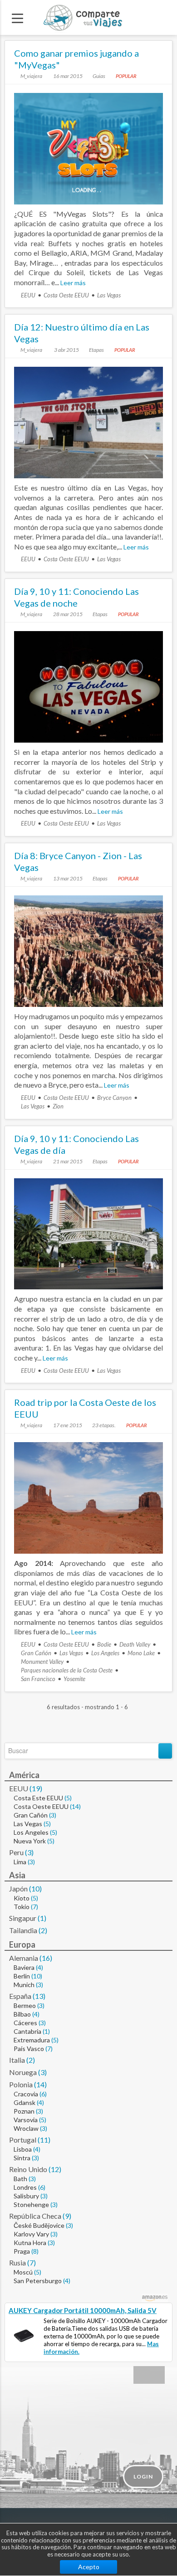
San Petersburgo (38, 2281)
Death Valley (135, 1644)
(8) (35, 2251)
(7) (34, 1907)
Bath (20, 2179)
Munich (24, 1985)
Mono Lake (141, 1653)
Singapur (23, 1918)
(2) (43, 1930)
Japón (18, 1888)
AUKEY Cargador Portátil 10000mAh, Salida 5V (83, 2310)
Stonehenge (31, 2204)
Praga (22, 2251)
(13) (39, 1996)
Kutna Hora (30, 2243)
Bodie (104, 1644)
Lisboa (23, 2149)
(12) (55, 2169)
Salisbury (26, 2196)
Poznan (24, 2111)
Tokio (22, 1907)
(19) (36, 1788)
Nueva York (30, 1841)
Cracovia (26, 2094)
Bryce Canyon (114, 1098)
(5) (68, 1798)
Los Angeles (105, 1653)
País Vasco (29, 2049)
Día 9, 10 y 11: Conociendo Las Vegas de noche (76, 597)
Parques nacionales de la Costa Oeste (67, 1670)
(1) (42, 1918)
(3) (53, 1815)
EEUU (28, 295)
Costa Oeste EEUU (66, 295)
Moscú (23, 2272)
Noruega (23, 2072)
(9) (67, 2216)
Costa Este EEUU (38, 1798)
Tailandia (23, 1930)
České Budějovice (39, 2225)
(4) (39, 1967)
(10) (35, 1888)
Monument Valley (42, 1662)
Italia (17, 2060)
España (20, 1996)
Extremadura (32, 2040)
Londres (25, 2187)
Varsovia (26, 2120)
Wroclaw (26, 2128)
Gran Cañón (36, 1653)
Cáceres (25, 2023)
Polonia (21, 2084)
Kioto (22, 1898)
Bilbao (22, 2014)
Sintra (22, 2158)
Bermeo (25, 2005)
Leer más (73, 283)
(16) (46, 1958)
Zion (58, 1106)
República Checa (35, 2216)
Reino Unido (28, 2169)
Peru (16, 1852)
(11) (44, 2140)
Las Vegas (109, 295)
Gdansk (25, 2102)
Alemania (24, 1958)
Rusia (17, 2263)
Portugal (23, 2140)
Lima (20, 1862)
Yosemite (74, 1679)
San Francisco (38, 1679)
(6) (43, 2094)
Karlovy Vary (31, 2234)
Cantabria (27, 2031)
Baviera (24, 1967)
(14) (75, 1806)
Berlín (22, 1976)
